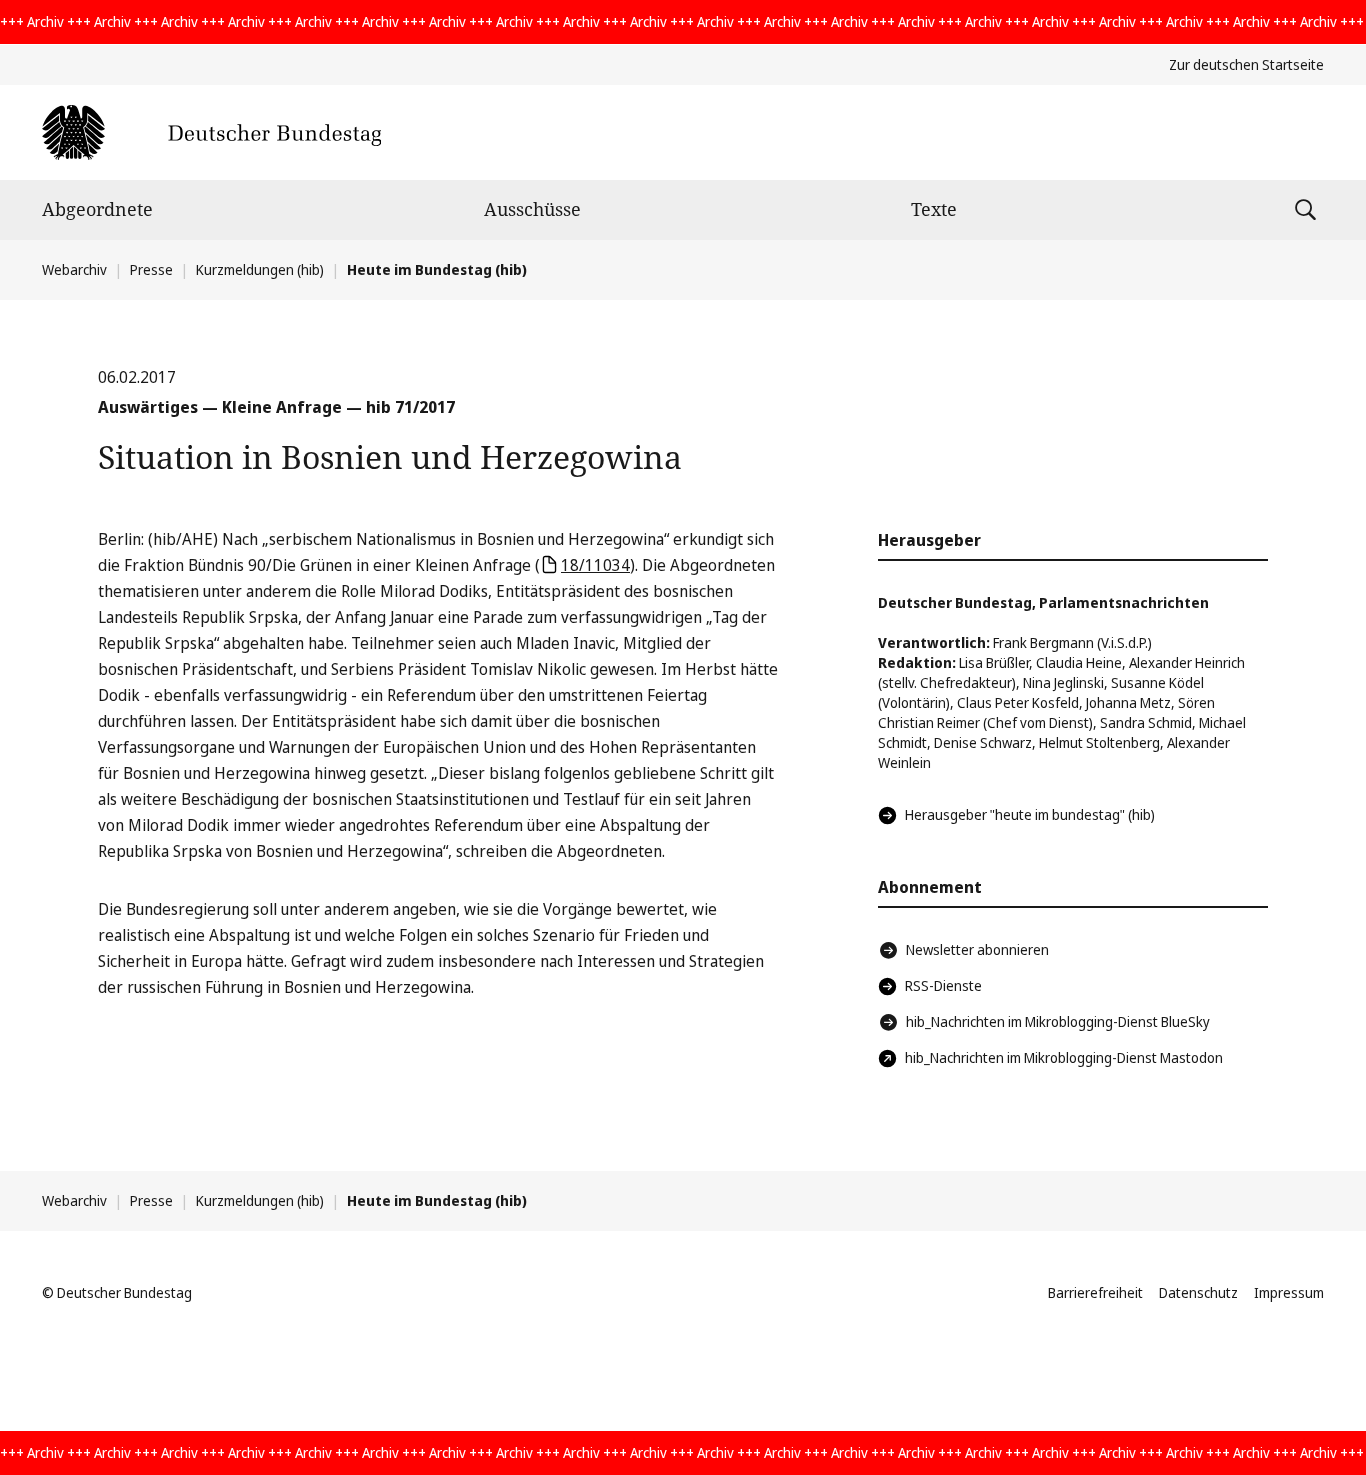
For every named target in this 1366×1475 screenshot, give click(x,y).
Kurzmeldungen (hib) (260, 269)
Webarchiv (74, 269)
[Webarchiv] (211, 132)
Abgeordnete (97, 209)
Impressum (1289, 1292)
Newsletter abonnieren (977, 949)
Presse (151, 269)
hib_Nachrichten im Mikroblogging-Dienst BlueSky (1058, 1021)
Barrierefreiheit (1095, 1292)
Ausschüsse (532, 209)
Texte (934, 209)
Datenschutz (1198, 1292)
